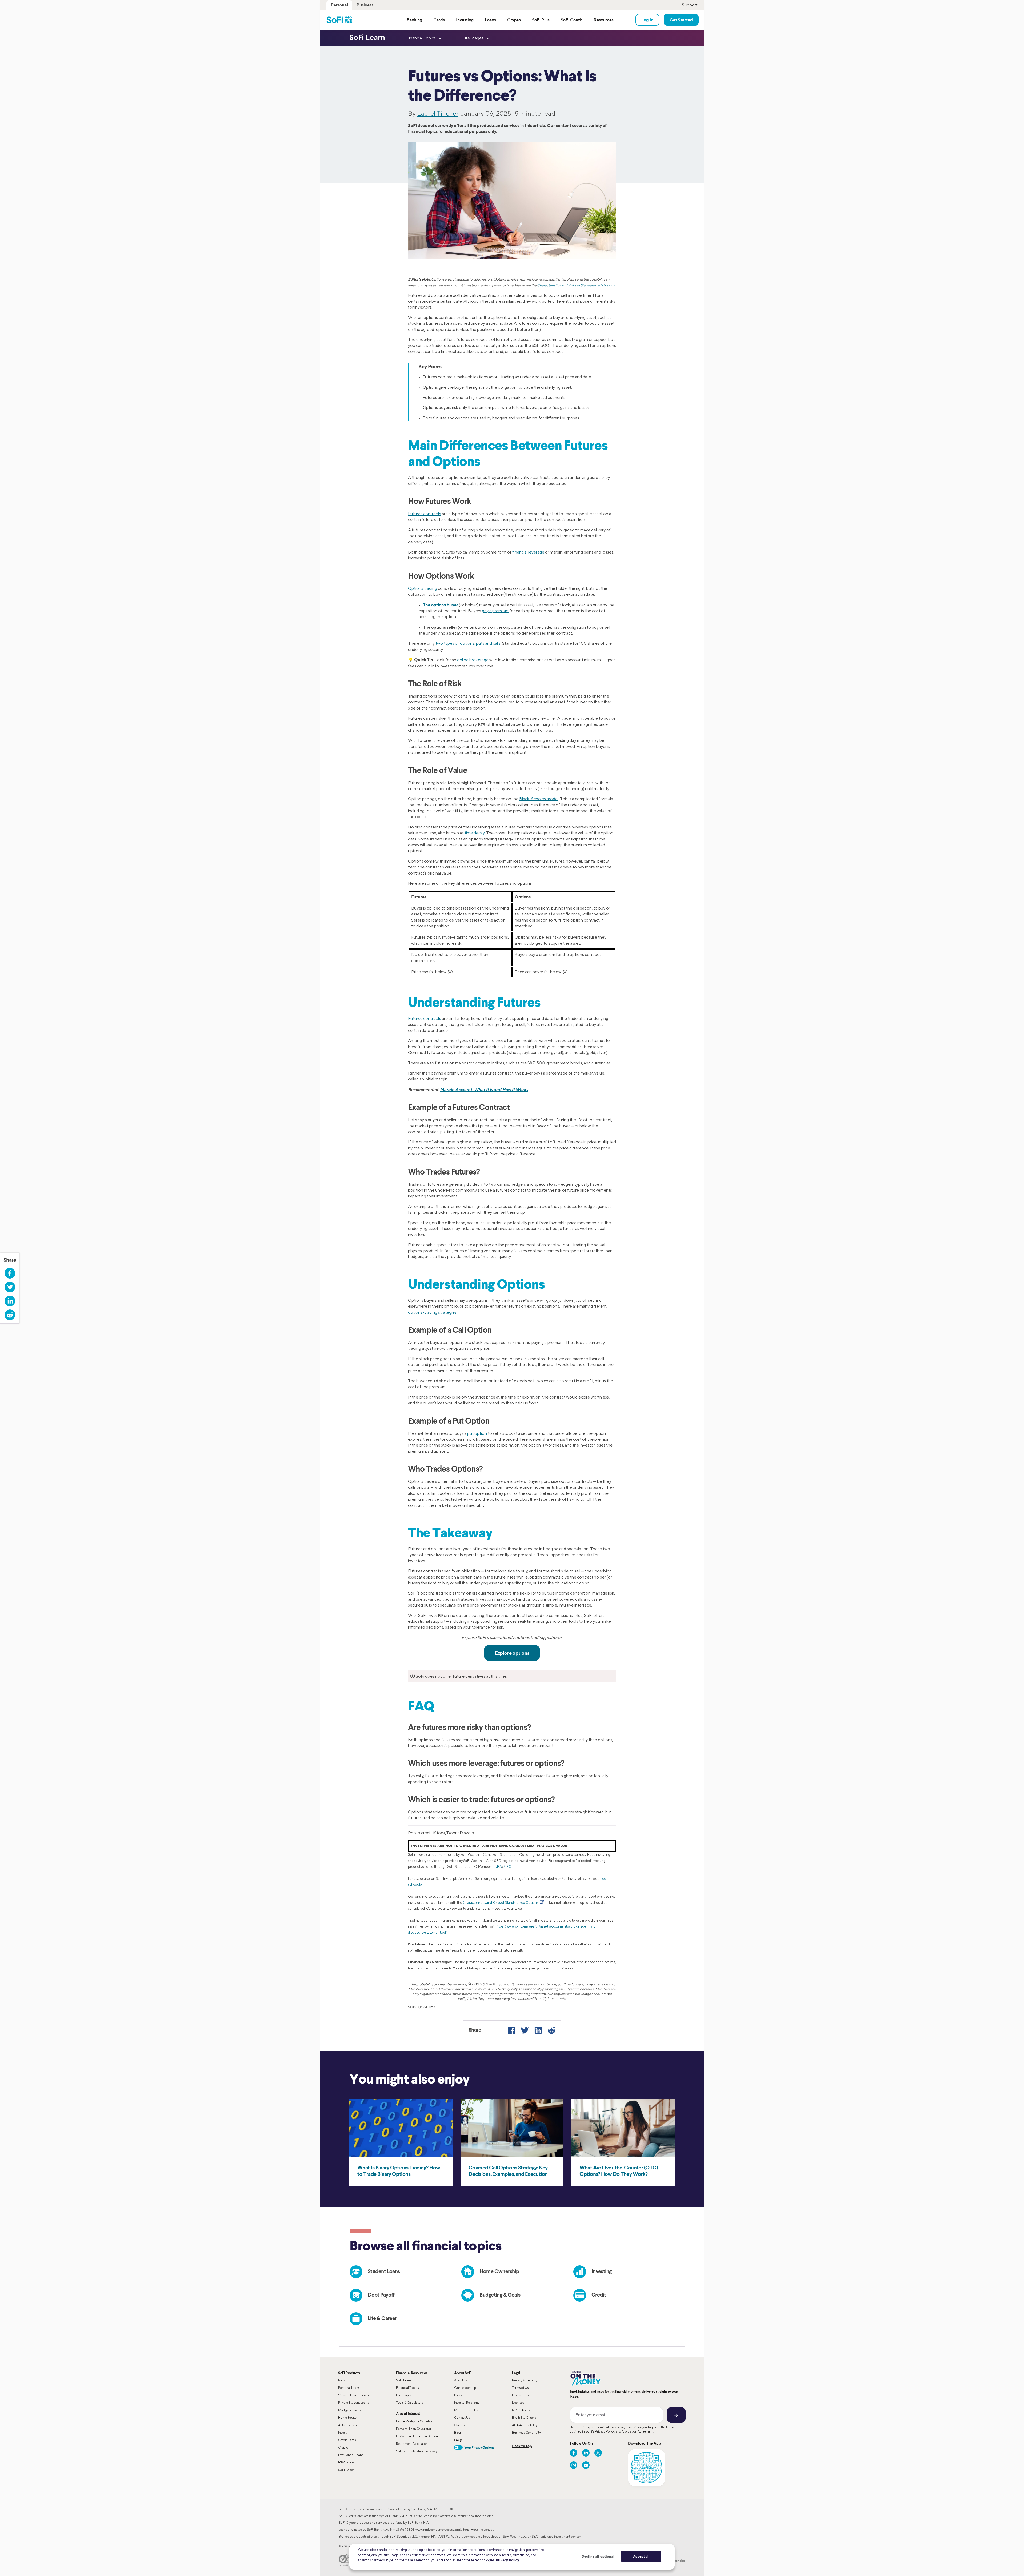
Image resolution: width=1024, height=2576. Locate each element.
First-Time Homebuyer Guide (417, 2436)
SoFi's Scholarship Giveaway (417, 2451)
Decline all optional (598, 2556)
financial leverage (528, 552)
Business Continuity (526, 2432)
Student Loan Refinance (355, 2395)
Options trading (423, 588)
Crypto (343, 2447)
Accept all (641, 2556)
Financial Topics (407, 2388)
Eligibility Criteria (524, 2417)
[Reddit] (551, 2030)
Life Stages (404, 2395)
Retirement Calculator (411, 2444)
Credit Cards (347, 2440)
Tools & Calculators (410, 2403)
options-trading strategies (432, 1312)
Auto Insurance (349, 2425)
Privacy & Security (525, 2380)
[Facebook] (511, 2030)
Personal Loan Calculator (414, 2429)
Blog (457, 2432)
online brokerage (473, 660)
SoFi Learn (403, 2380)
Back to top (522, 2446)
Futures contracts (425, 514)
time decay (475, 833)
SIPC (507, 1867)
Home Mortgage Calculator (415, 2421)
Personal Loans (349, 2388)
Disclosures (520, 2395)
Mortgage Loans (350, 2410)
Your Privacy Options (479, 2447)
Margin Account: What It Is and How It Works (484, 1089)
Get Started (681, 20)
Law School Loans (351, 2455)
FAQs (458, 2440)
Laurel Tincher (438, 113)
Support (690, 5)
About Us (461, 2380)
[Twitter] (525, 2030)
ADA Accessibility (525, 2425)
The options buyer (441, 605)
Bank (342, 2380)
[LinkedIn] (538, 2030)
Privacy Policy (605, 2431)
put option (477, 1433)
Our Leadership (465, 2388)
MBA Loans (346, 2462)
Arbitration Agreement (637, 2431)
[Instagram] (574, 2465)
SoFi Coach (346, 2470)
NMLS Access (522, 2410)
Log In (647, 20)
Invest (342, 2432)
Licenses (518, 2403)
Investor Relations (467, 2403)
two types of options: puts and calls (468, 643)
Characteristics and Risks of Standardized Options (576, 285)
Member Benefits (466, 2410)
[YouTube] (586, 2465)
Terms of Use (521, 2388)
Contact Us (462, 2417)
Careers (460, 2425)
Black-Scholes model (539, 799)
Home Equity (347, 2417)
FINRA (497, 1867)
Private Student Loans (354, 2403)
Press (458, 2395)
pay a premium (495, 611)
